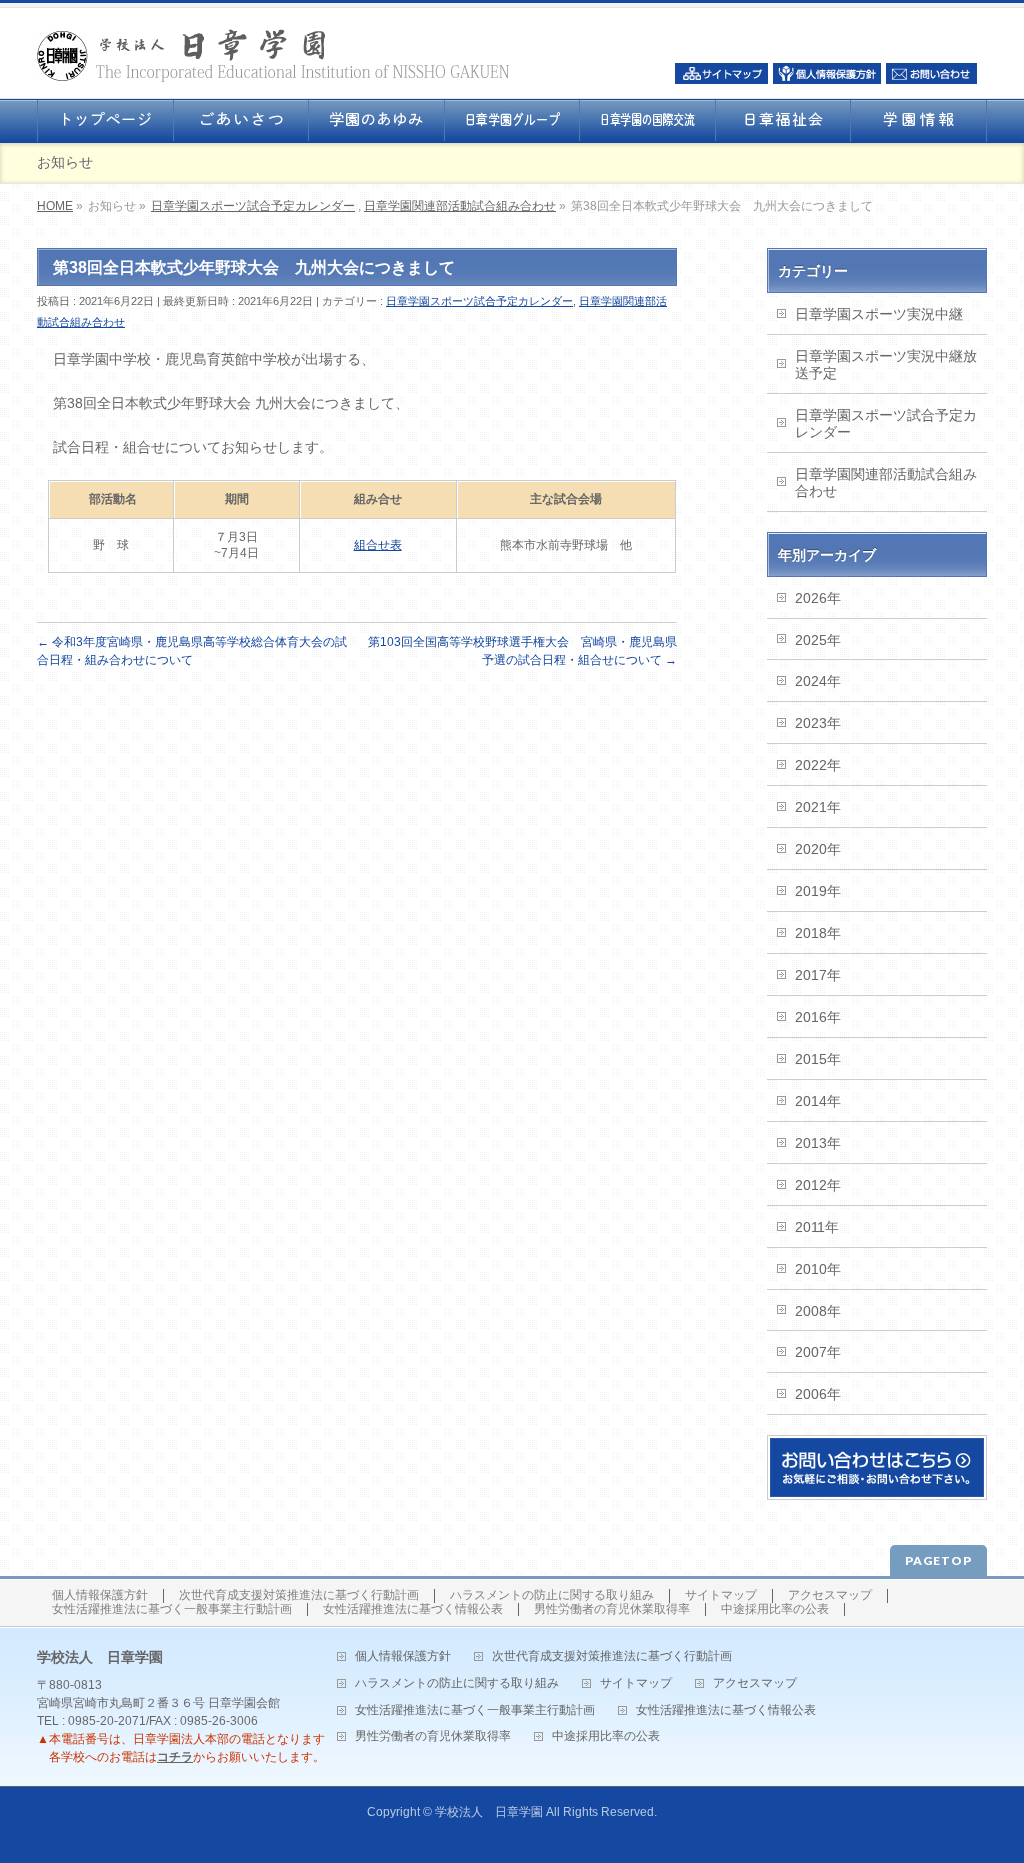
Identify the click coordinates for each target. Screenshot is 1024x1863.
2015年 (818, 1059)
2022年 (818, 765)
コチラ (175, 1757)
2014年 (818, 1101)
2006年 (818, 1394)
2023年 (818, 723)
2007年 (818, 1352)
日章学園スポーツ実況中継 (879, 314)
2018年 (818, 933)
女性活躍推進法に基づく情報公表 (413, 1609)
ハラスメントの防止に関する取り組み (552, 1595)
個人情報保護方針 (100, 1595)
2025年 (818, 640)
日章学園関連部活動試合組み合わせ (460, 206)
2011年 (817, 1227)
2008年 (818, 1311)
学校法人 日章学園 (489, 1812)
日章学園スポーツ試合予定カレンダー (253, 206)
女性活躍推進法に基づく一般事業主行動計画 (172, 1609)
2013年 (818, 1143)
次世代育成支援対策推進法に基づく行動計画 (299, 1595)
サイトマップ (721, 1595)
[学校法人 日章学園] (273, 60)
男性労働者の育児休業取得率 (612, 1609)
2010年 (818, 1269)
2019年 (818, 891)
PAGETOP (938, 1560)
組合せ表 (378, 545)
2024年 (818, 681)
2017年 (818, 975)
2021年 (818, 807)
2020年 (818, 849)
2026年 (818, 598)
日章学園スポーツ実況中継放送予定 (886, 364)
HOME (55, 206)
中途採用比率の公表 (775, 1609)
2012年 (818, 1185)
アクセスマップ (830, 1595)
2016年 (818, 1017)
